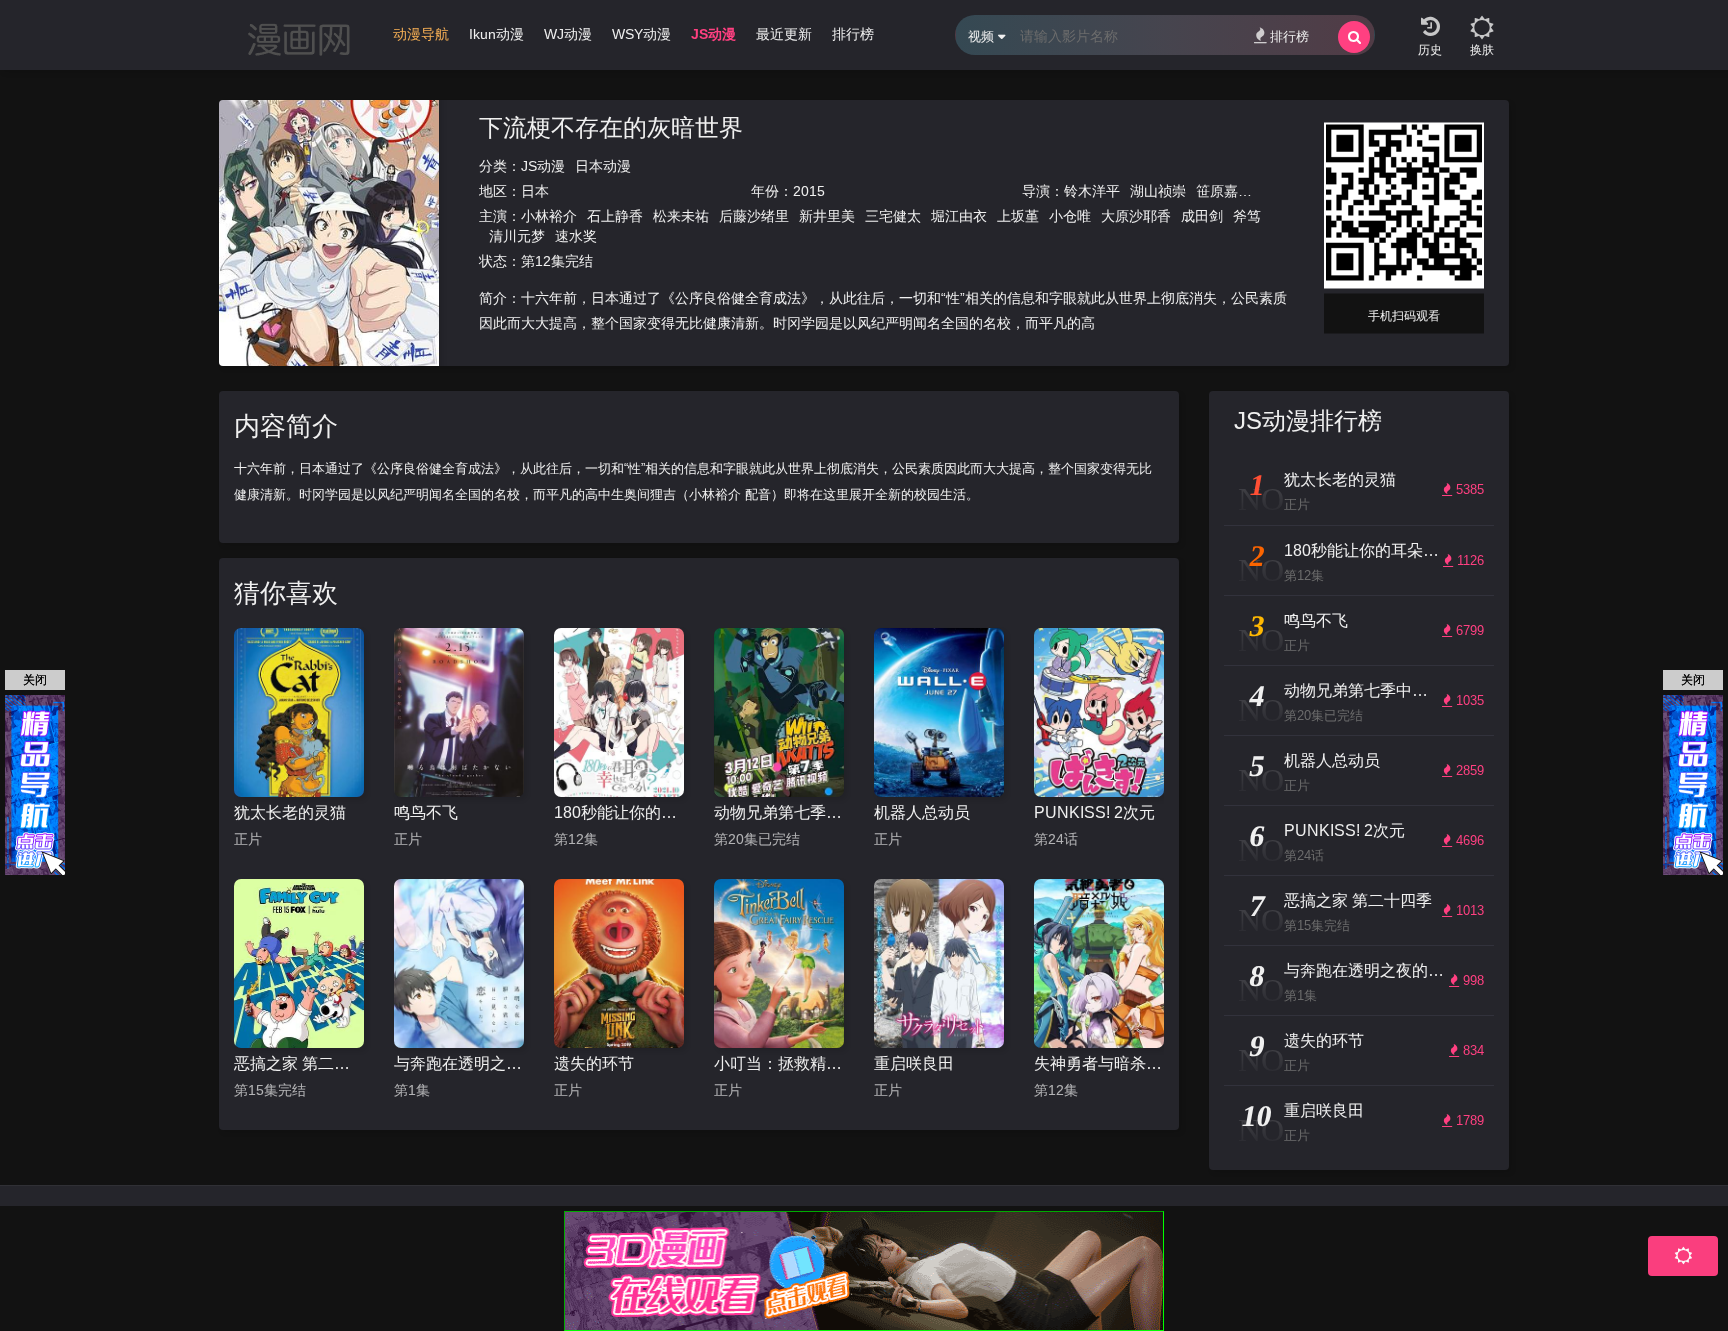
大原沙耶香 (1136, 216)
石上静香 (615, 216)
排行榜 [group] (853, 34)
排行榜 (1289, 36)
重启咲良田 (914, 1063)
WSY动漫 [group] (641, 34)
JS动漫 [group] (713, 34)
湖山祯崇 (1158, 191)
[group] (421, 39)
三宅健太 (893, 216)
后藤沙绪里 (754, 216)
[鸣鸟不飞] (459, 712)
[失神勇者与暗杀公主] (1099, 963)
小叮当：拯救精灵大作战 (779, 1063)
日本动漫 (603, 166)
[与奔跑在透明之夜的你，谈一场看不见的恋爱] (459, 963)
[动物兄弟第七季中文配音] (779, 712)
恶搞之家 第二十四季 (299, 1063)
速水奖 (576, 236)
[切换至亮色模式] (1482, 20)
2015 (809, 191)
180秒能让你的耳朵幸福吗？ (619, 812)
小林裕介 (549, 216)
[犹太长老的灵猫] (299, 712)
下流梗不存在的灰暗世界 (611, 127)
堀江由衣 (959, 216)
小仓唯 (1070, 216)
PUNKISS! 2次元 (1094, 812)
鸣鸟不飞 (426, 812)
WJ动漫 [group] (568, 34)
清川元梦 (517, 236)
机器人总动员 (922, 812)
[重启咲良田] (939, 963)
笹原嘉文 (1224, 191)
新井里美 (827, 216)
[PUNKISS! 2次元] (1099, 712)
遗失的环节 (594, 1063)
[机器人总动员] (939, 712)
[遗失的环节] (619, 963)
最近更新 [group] (784, 34)
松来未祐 (681, 216)
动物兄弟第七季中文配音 (779, 812)
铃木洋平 (1092, 191)
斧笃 (1247, 216)
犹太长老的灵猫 (290, 812)
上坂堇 (1018, 216)
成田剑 (1202, 216)
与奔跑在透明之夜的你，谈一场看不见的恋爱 (459, 1063)
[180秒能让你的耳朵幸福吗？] (619, 712)
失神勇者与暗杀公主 (1099, 1063)
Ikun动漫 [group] (496, 34)
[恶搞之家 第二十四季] (299, 963)
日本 (535, 191)
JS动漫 (543, 166)
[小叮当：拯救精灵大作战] (779, 963)
